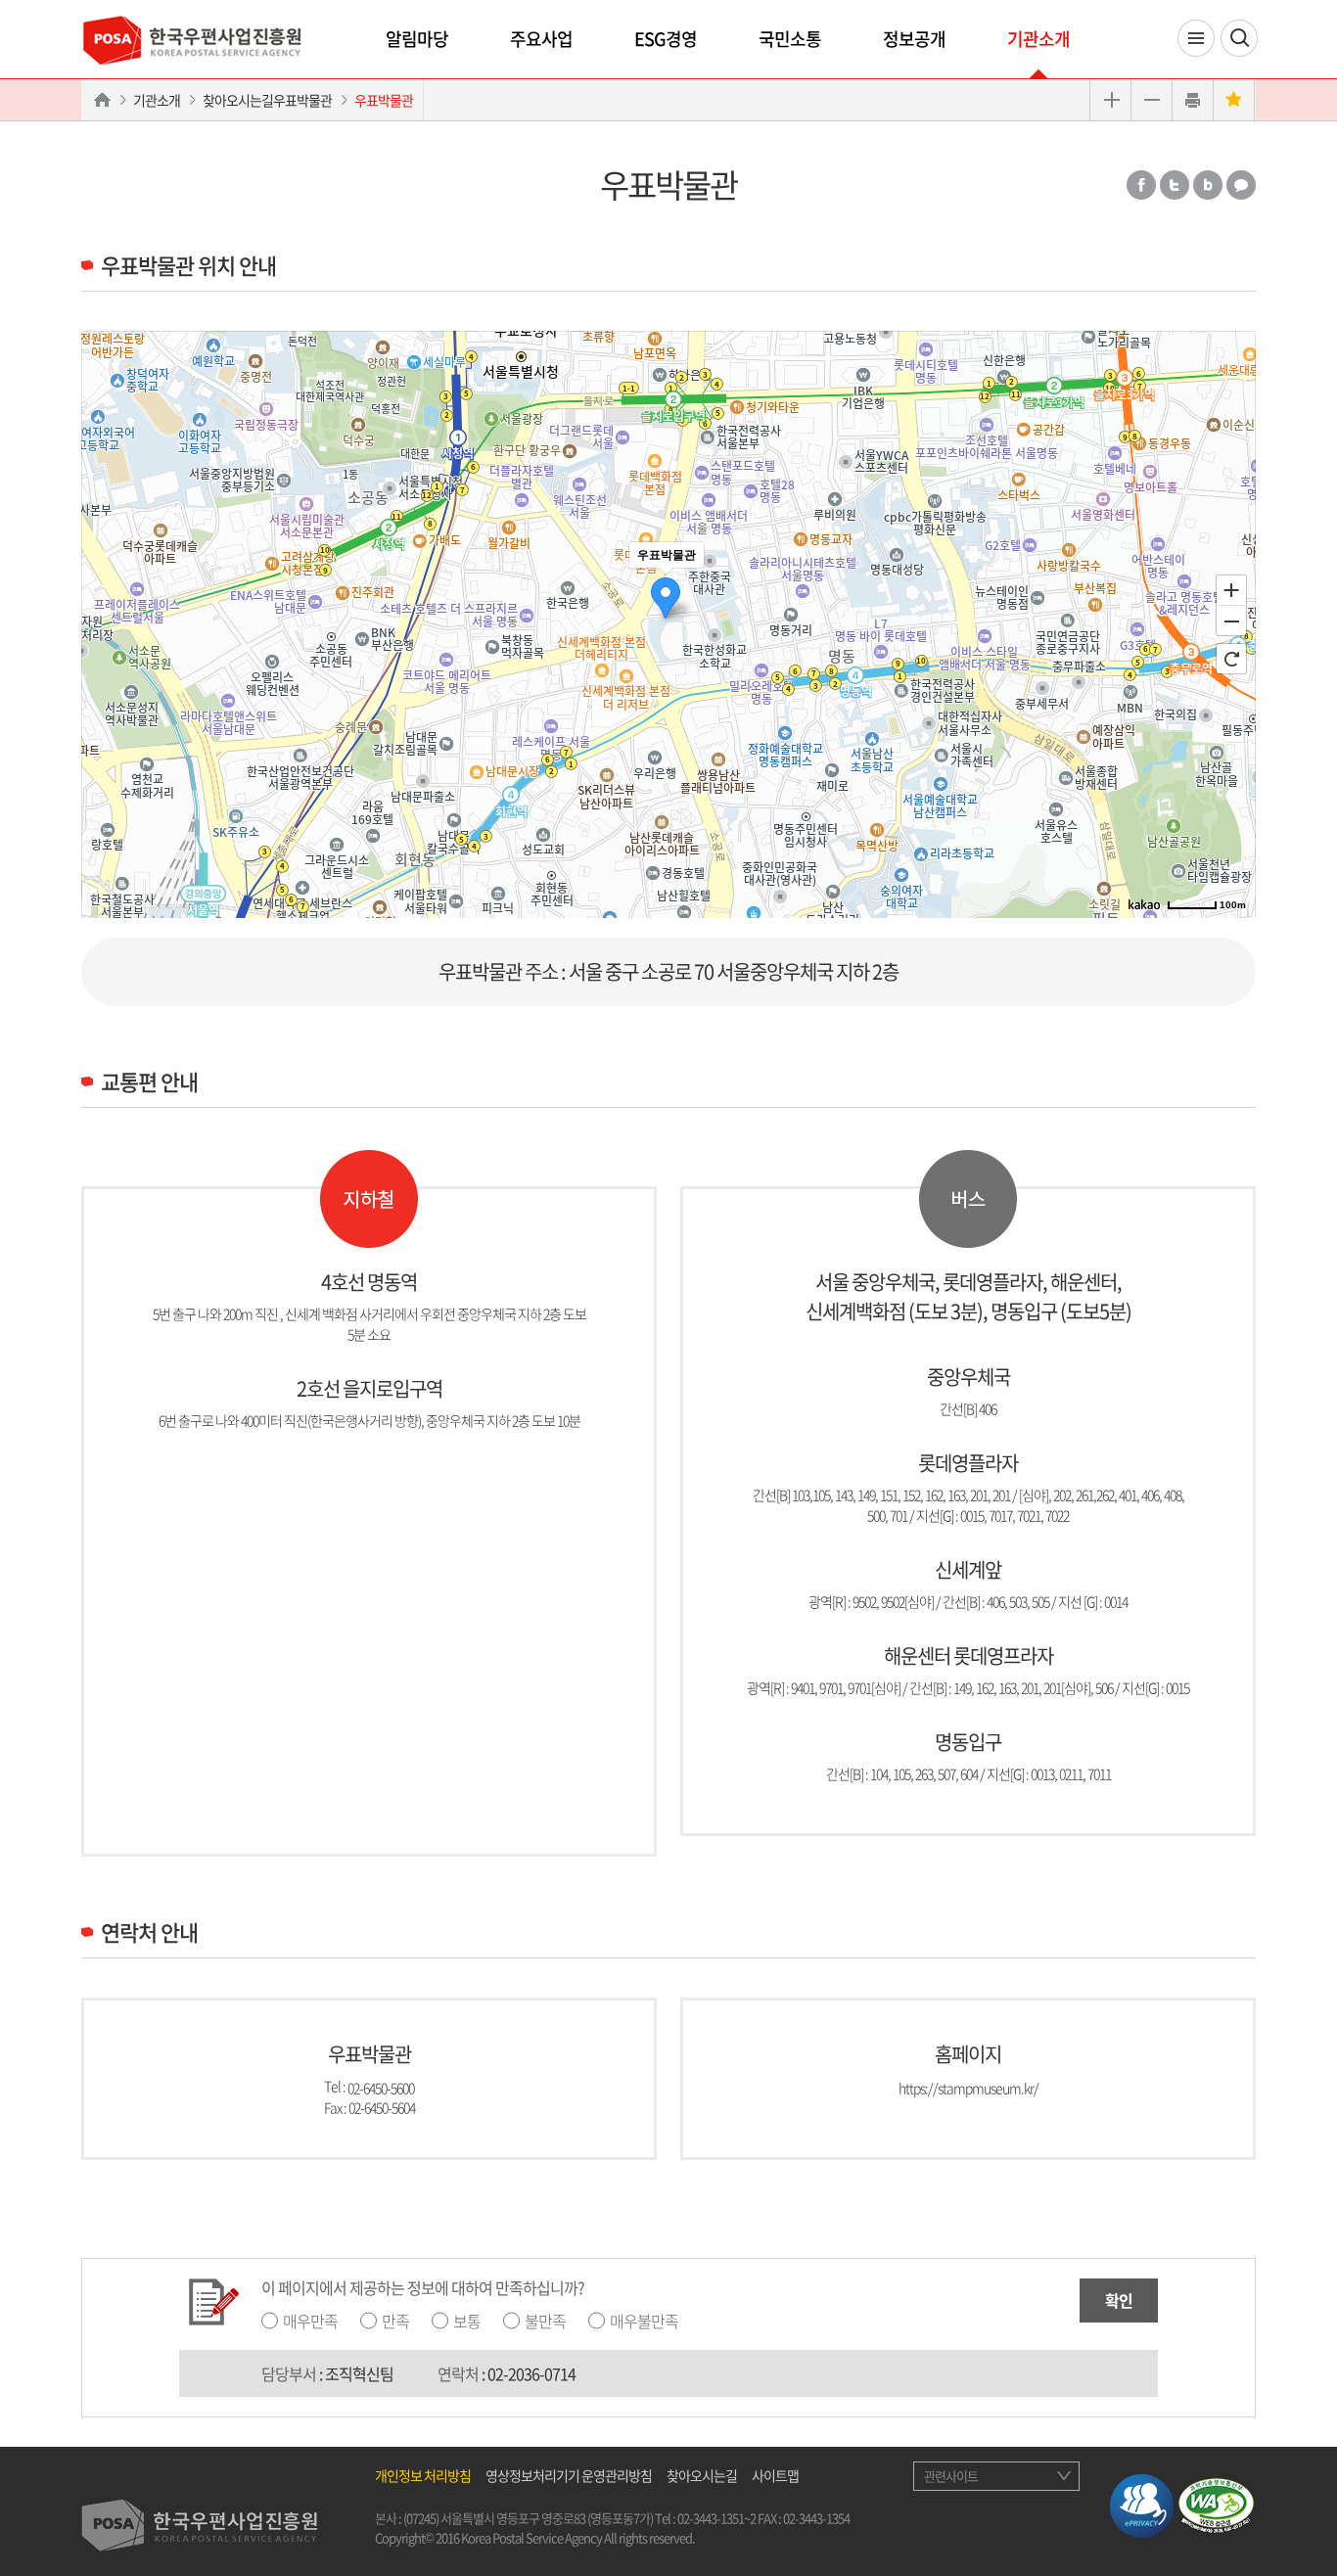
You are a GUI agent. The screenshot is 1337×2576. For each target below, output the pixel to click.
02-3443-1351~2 (716, 2518)
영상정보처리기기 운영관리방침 (569, 2475)
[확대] (1231, 589)
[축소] (1231, 621)
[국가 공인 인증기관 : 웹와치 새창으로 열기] (1216, 2504)
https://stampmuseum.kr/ (968, 2087)
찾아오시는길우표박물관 (267, 100)
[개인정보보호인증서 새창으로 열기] (1142, 2504)
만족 (395, 2321)
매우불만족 (644, 2321)
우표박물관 (384, 100)
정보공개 (914, 39)
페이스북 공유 (1141, 185)
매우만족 (310, 2321)
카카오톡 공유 (1241, 185)
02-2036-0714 (531, 2373)
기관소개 (1038, 39)
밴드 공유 (1208, 185)
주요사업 (541, 39)
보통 (467, 2321)
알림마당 (417, 39)
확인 (1119, 2300)
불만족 (545, 2321)
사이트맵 (775, 2475)
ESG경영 (666, 39)
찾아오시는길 (702, 2475)
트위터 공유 (1175, 185)
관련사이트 (951, 2476)
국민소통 (790, 39)
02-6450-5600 (381, 2087)
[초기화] (1231, 659)
